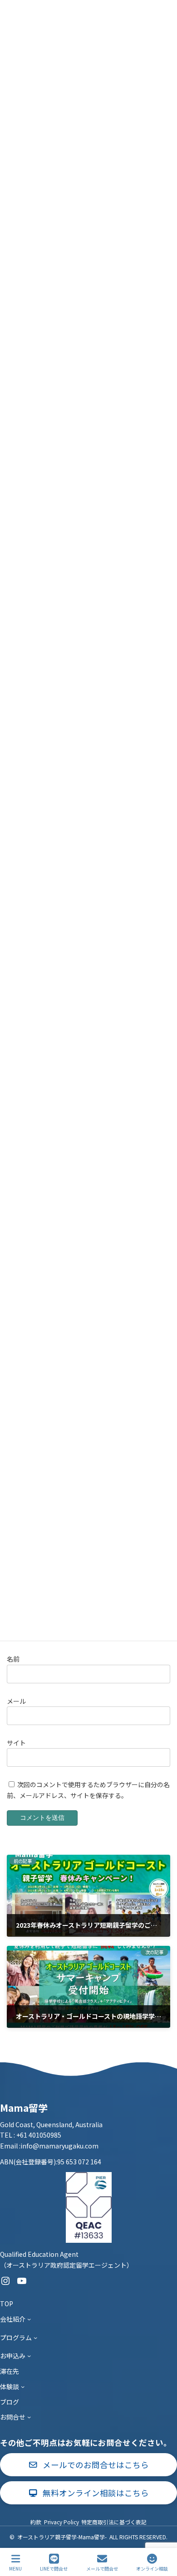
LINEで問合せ (54, 2568)
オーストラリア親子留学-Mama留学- (62, 2537)
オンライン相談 (152, 2568)
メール (16, 1701)
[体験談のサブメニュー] (23, 2386)
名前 (13, 1659)
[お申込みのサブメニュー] (29, 2356)
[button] (88, 2465)
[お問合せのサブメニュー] (29, 2417)
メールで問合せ (102, 2568)
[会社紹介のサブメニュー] (29, 2319)
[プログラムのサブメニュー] (35, 2337)
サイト (16, 1743)
